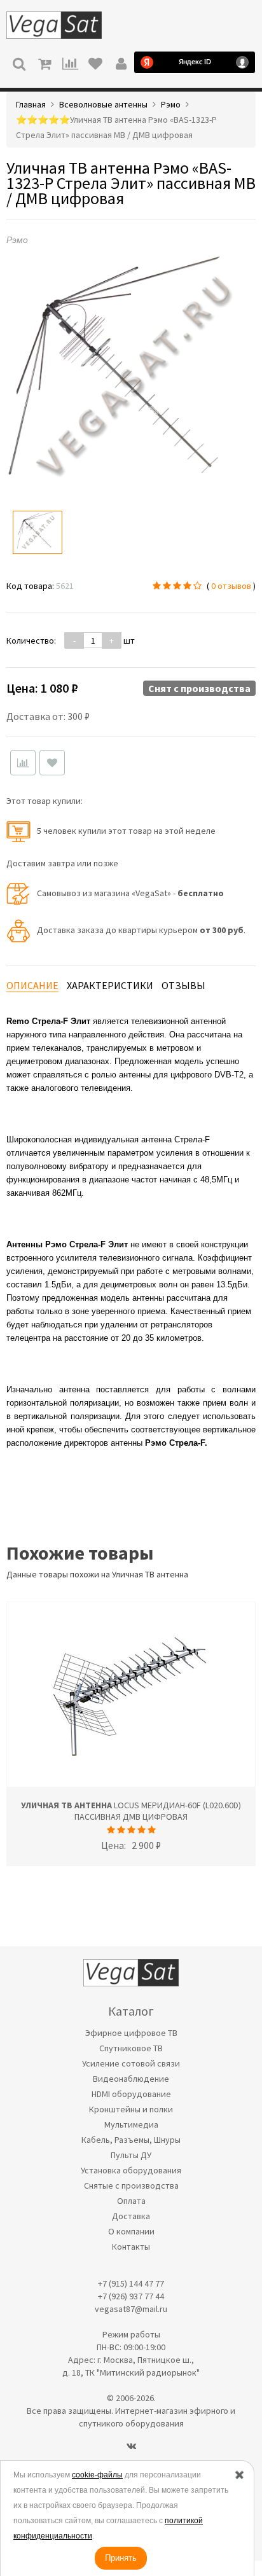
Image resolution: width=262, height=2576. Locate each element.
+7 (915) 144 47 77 (131, 2283)
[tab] (32, 986)
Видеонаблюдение (131, 2079)
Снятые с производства (131, 2185)
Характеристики (110, 985)
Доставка (131, 2216)
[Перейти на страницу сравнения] (70, 62)
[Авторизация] (121, 62)
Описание (32, 985)
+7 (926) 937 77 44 (131, 2296)
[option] (38, 532)
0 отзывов (231, 586)
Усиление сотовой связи (131, 2063)
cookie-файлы (97, 2475)
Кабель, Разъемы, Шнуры (131, 2140)
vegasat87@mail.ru (131, 2309)
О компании (131, 2231)
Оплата (131, 2201)
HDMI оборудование (131, 2094)
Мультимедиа (131, 2124)
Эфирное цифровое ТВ (131, 2033)
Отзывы (183, 985)
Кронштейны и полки (131, 2109)
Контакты (131, 2247)
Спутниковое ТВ (131, 2048)
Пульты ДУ (131, 2155)
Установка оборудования (131, 2170)
